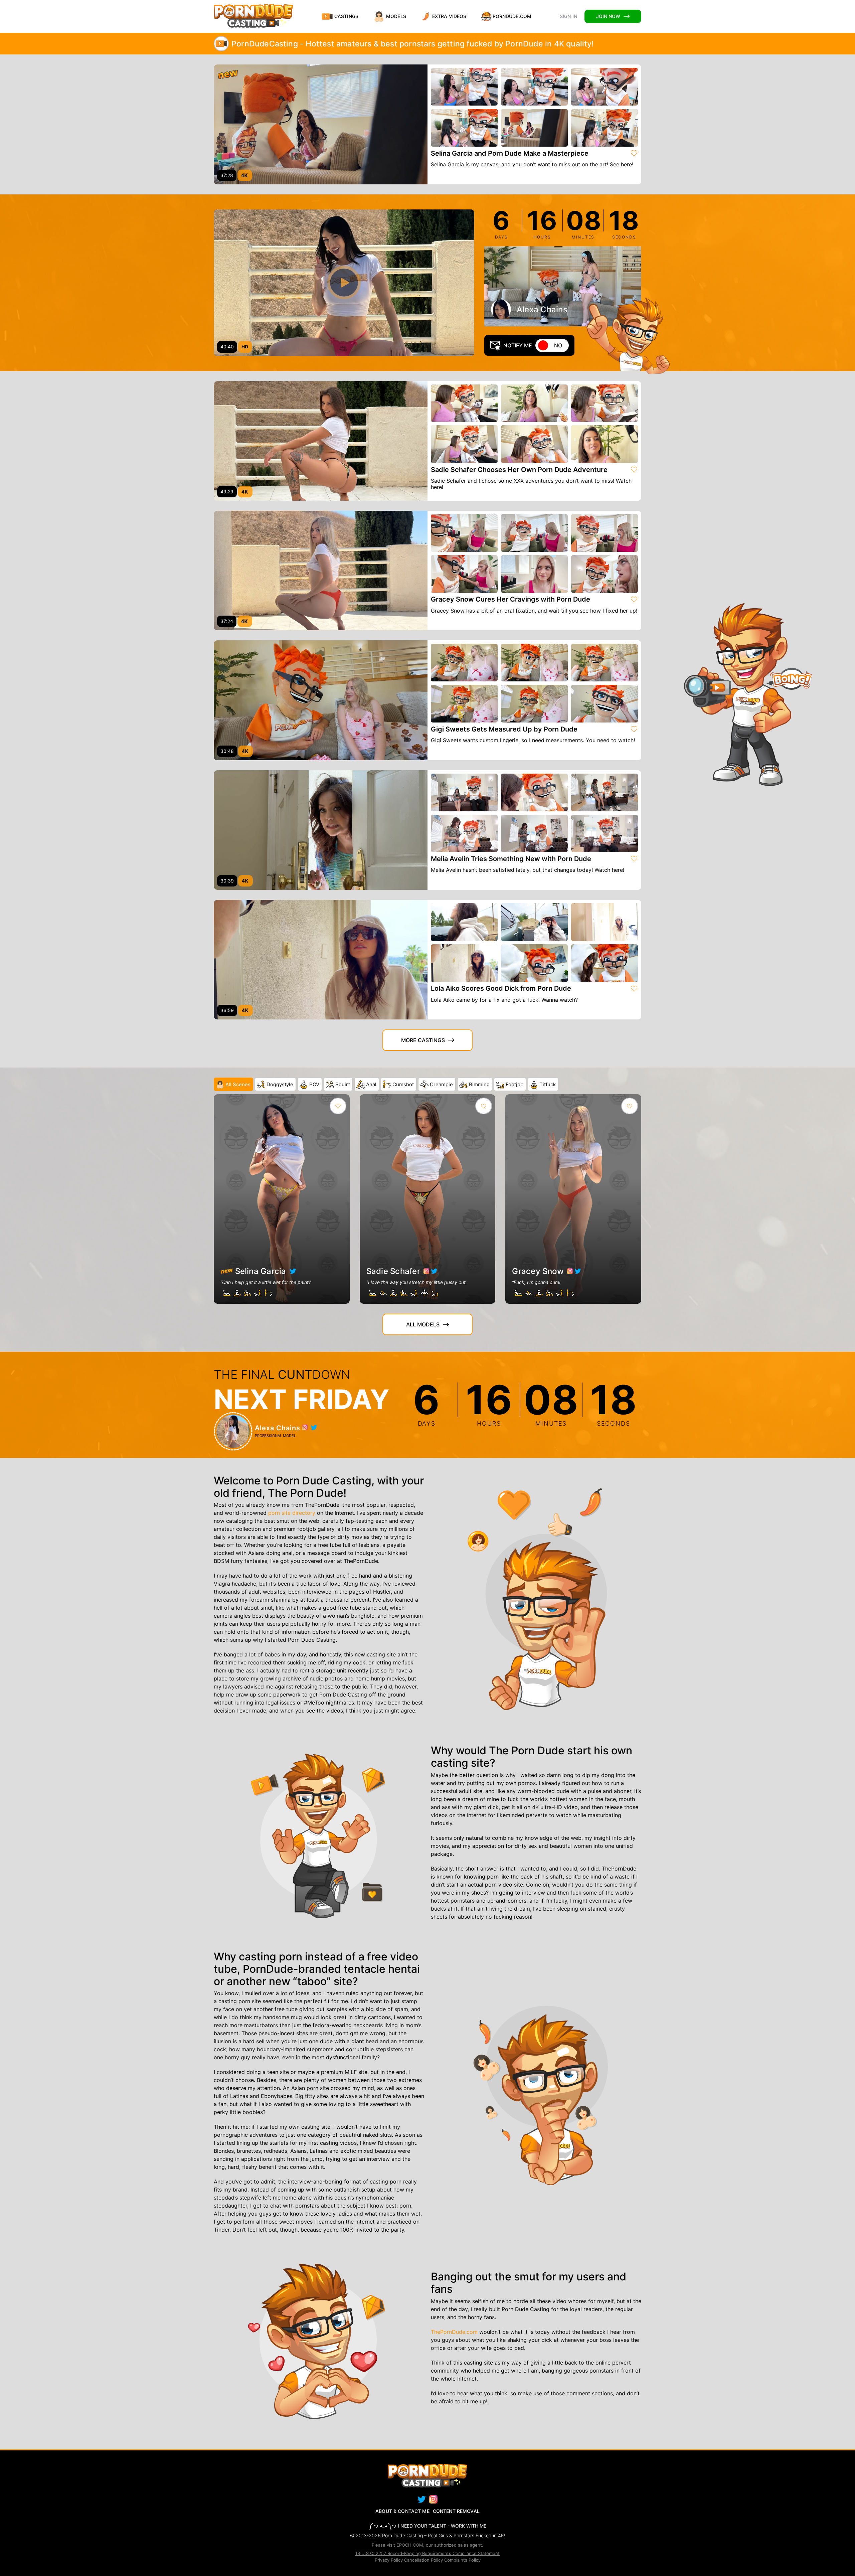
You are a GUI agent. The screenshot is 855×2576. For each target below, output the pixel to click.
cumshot (403, 1084)
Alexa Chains (542, 309)
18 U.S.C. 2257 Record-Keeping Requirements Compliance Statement (427, 2553)
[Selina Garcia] (282, 1199)
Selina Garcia (259, 1271)
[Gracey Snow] (573, 1199)
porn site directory (292, 1513)
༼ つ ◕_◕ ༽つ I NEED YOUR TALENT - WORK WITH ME (428, 2526)
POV (314, 1084)
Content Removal (456, 2511)
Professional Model (275, 1436)
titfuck (548, 1084)
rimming (479, 1084)
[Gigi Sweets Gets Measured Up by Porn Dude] (321, 700)
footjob (515, 1084)
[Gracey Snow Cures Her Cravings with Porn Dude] (321, 571)
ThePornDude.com (454, 2332)
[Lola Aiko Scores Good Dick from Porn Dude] (321, 960)
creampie (441, 1084)
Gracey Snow (538, 1271)
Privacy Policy (389, 2560)
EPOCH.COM (410, 2545)
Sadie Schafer (393, 1271)
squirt (343, 1084)
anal (371, 1084)
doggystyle (280, 1084)
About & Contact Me (402, 2511)
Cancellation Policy (423, 2560)
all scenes (238, 1084)
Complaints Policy (462, 2560)
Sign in (568, 16)
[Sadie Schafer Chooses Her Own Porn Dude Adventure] (321, 441)
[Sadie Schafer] (428, 1199)
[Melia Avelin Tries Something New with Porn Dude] (321, 830)
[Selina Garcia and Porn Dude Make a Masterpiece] (321, 124)
